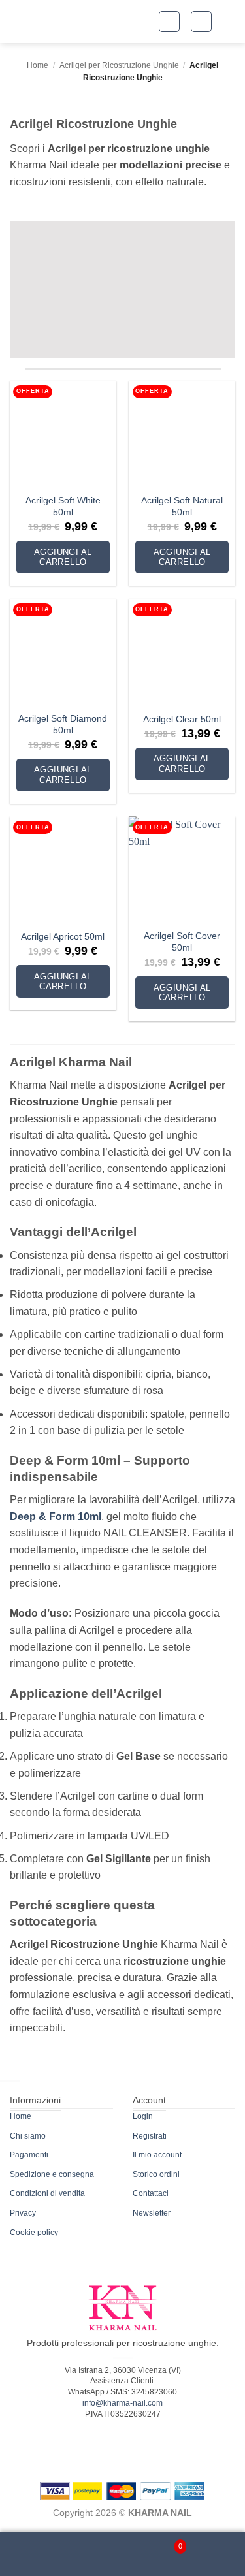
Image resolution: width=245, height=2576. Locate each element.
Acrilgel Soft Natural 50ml (182, 506)
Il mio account (157, 2155)
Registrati (150, 2136)
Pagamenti (29, 2155)
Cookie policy (34, 2233)
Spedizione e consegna (52, 2174)
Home (38, 65)
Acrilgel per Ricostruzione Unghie (119, 65)
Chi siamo (28, 2136)
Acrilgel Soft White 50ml (63, 506)
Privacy (23, 2213)
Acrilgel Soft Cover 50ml (182, 942)
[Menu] (221, 2554)
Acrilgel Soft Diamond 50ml (63, 724)
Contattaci (151, 2193)
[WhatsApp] (123, 2554)
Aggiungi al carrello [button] (63, 557)
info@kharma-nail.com (122, 2403)
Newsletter (152, 2213)
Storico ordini (156, 2174)
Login (143, 2116)
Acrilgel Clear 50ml (182, 719)
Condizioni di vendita (47, 2193)
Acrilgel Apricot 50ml (63, 937)
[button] (169, 22)
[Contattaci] (74, 2554)
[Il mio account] (25, 2554)
